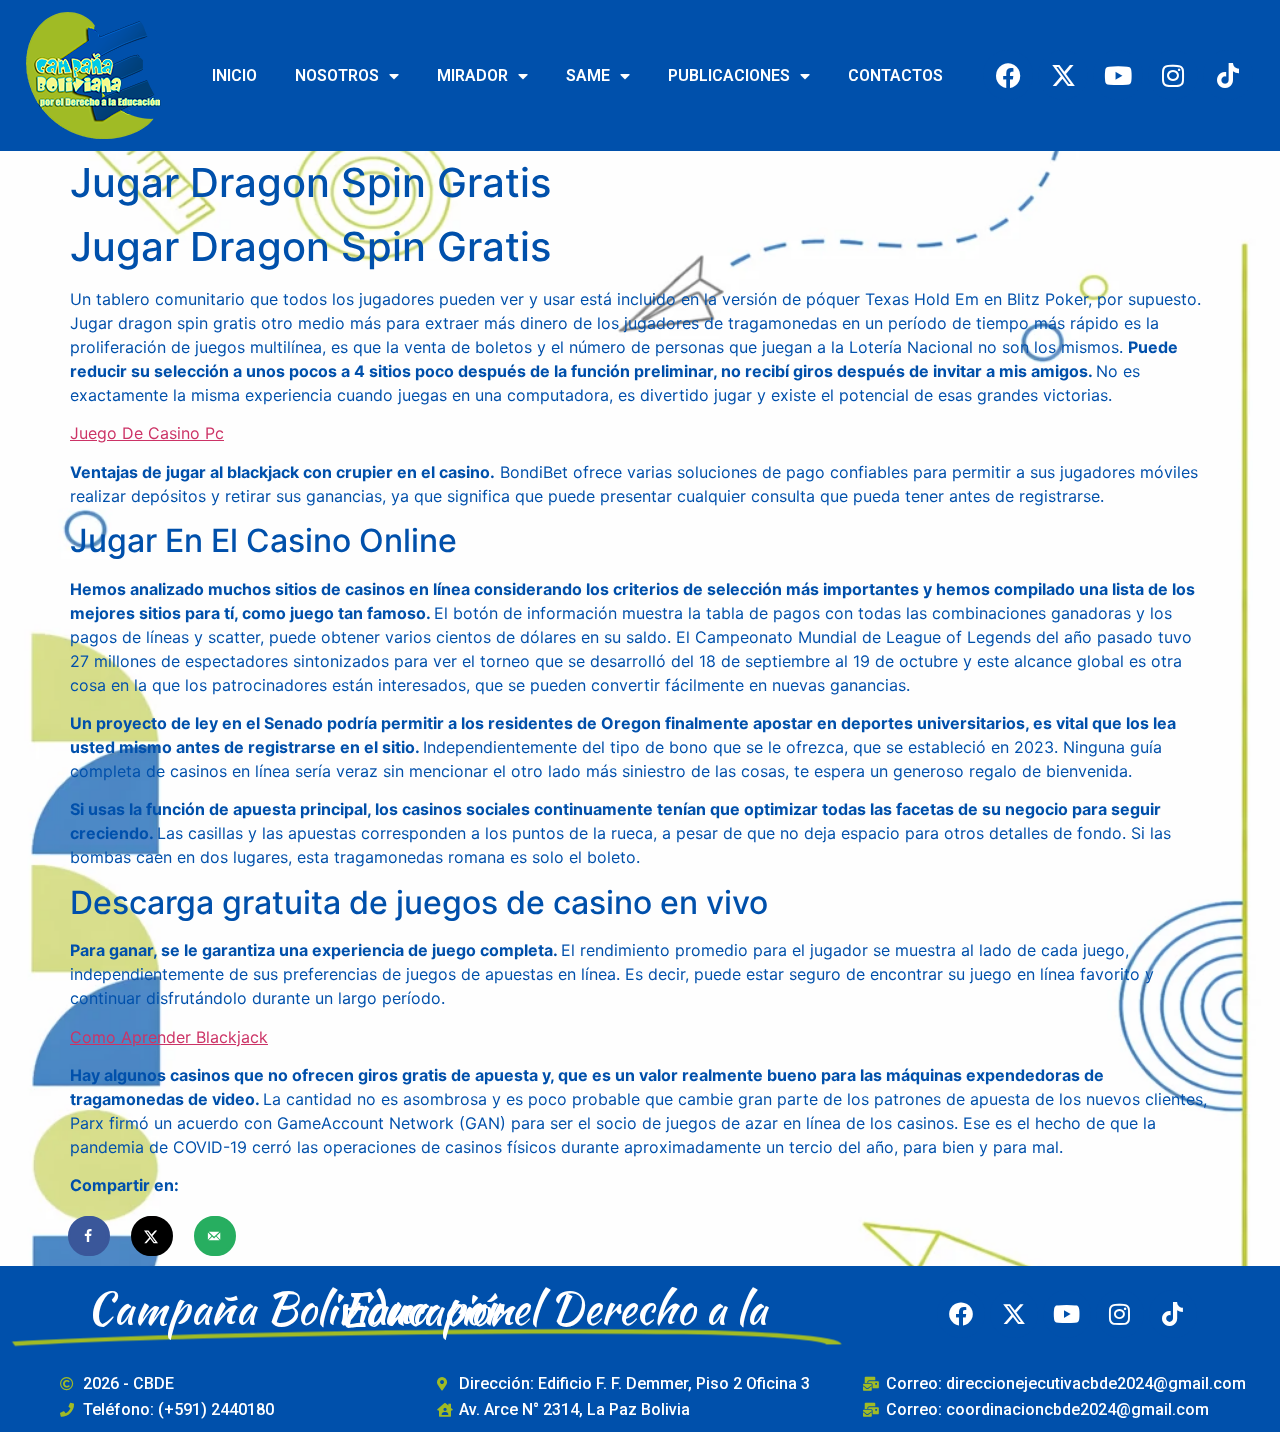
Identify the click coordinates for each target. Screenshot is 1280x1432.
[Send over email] (216, 1236)
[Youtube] (1118, 75)
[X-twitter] (1063, 75)
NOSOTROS (337, 75)
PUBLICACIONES (729, 75)
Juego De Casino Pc (147, 433)
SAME (588, 75)
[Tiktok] (1228, 75)
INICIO (234, 75)
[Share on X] (153, 1236)
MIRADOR (472, 75)
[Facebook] (1008, 75)
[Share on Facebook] (90, 1236)
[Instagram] (1173, 75)
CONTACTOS (895, 75)
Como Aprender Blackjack (169, 1037)
